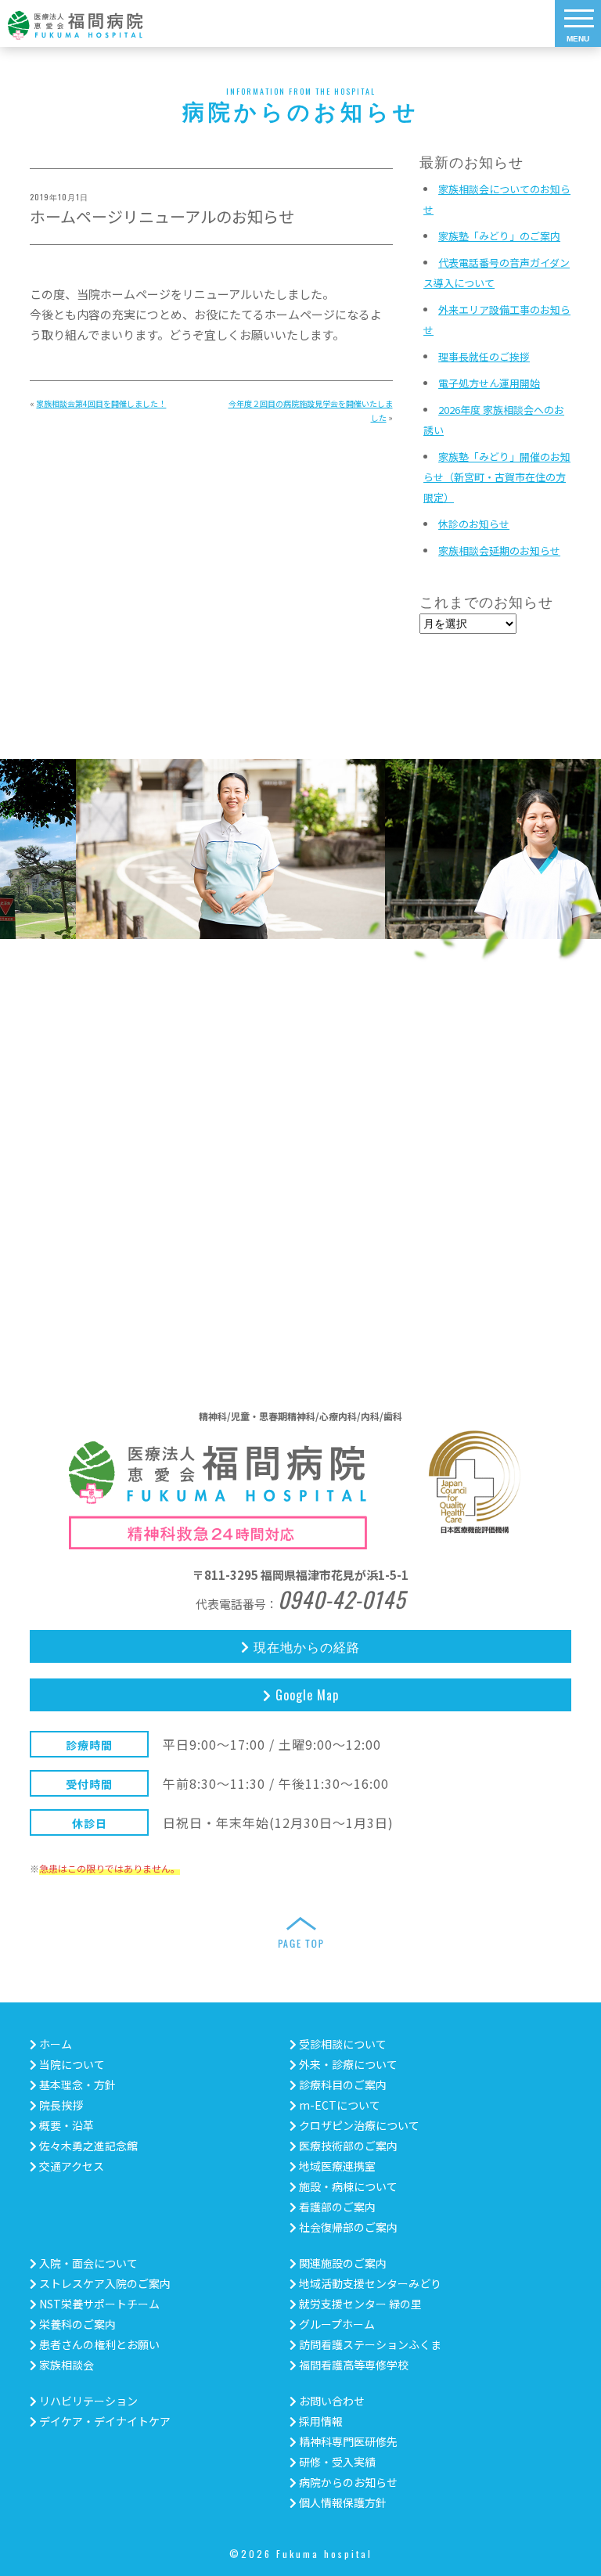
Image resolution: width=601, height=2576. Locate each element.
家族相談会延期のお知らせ (499, 550)
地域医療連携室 (336, 2166)
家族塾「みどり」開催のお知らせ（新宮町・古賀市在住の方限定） (497, 477)
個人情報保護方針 (342, 2502)
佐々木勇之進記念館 (87, 2146)
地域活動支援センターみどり (369, 2283)
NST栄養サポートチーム (98, 2304)
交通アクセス (70, 2166)
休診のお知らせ (474, 524)
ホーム (54, 2044)
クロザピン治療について (358, 2125)
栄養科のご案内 (76, 2324)
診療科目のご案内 (342, 2085)
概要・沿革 (65, 2125)
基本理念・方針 (76, 2085)
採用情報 (320, 2421)
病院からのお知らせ (347, 2482)
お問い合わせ (331, 2401)
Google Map (305, 1695)
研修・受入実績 (336, 2462)
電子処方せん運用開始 (489, 383)
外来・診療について (347, 2064)
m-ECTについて (338, 2105)
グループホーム (336, 2324)
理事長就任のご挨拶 (484, 356)
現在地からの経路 (305, 1646)
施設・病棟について (347, 2186)
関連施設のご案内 (342, 2263)
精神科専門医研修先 (347, 2441)
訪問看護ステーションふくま (369, 2344)
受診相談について (342, 2044)
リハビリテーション (87, 2401)
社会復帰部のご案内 (347, 2227)
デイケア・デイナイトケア (104, 2421)
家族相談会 (65, 2365)
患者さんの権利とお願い (98, 2344)
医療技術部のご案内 (347, 2146)
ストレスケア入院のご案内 (104, 2283)
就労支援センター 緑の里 (359, 2304)
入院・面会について (87, 2263)
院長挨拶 (60, 2105)
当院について (71, 2064)
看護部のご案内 (336, 2207)
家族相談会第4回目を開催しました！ (101, 403)
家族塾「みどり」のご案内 (499, 236)
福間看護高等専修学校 (353, 2365)
